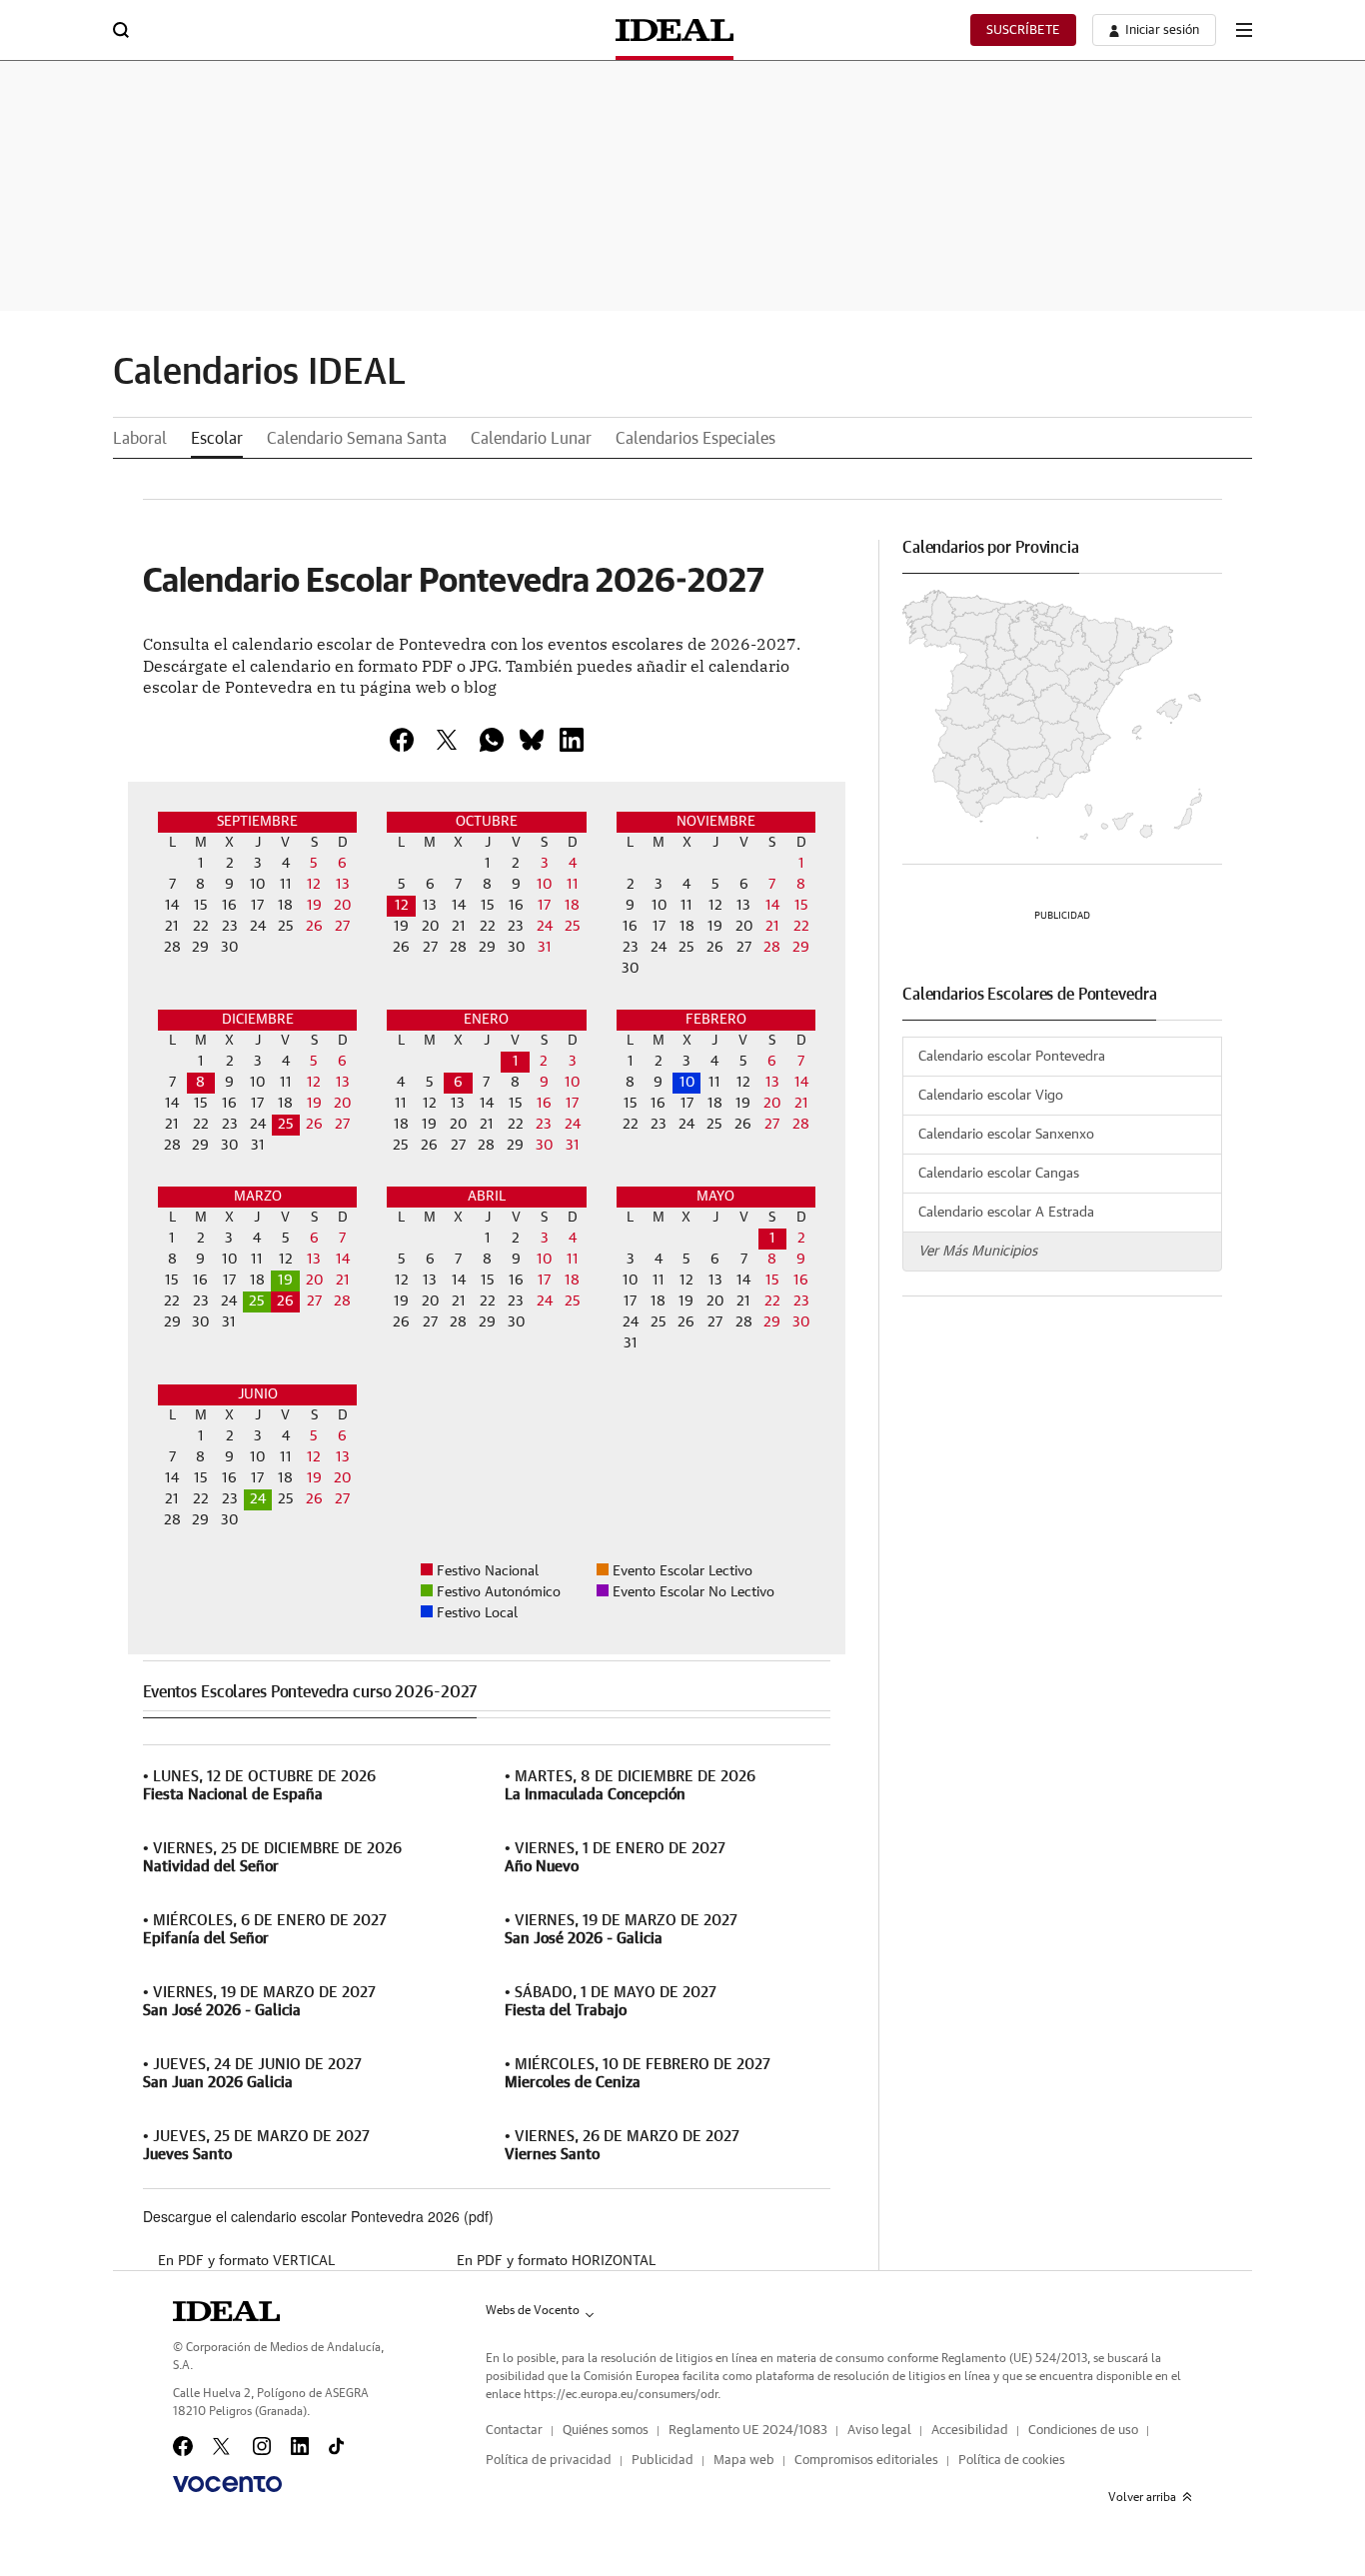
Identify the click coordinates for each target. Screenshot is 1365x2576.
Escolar (217, 439)
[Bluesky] (532, 740)
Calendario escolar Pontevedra (1012, 1057)
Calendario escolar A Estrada (1006, 1213)
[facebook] (402, 740)
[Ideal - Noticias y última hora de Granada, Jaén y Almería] (675, 30)
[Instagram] (262, 2446)
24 (258, 1499)
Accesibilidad (970, 2431)
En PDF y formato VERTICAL (246, 2261)
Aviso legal (879, 2431)
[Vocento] (227, 2484)
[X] (447, 740)
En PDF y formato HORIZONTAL (556, 2261)
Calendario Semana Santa (357, 439)
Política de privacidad (549, 2461)
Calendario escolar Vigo (991, 1096)
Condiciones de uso (1083, 2431)
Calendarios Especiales (695, 439)
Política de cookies (1012, 2461)
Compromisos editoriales (866, 2461)
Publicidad (663, 2461)
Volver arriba (1142, 2497)
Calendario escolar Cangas (999, 1174)
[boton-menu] (1244, 30)
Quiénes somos (606, 2431)
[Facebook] (183, 2446)
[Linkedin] (572, 740)
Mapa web (744, 2461)
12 (402, 906)
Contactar (514, 2431)
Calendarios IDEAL (259, 373)
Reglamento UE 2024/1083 (748, 2431)
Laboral (140, 439)
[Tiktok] (336, 2446)
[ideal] (226, 2311)
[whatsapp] (492, 740)
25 (286, 1125)
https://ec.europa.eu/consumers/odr (621, 2394)
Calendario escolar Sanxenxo (1006, 1135)
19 (285, 1281)
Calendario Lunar (531, 439)
